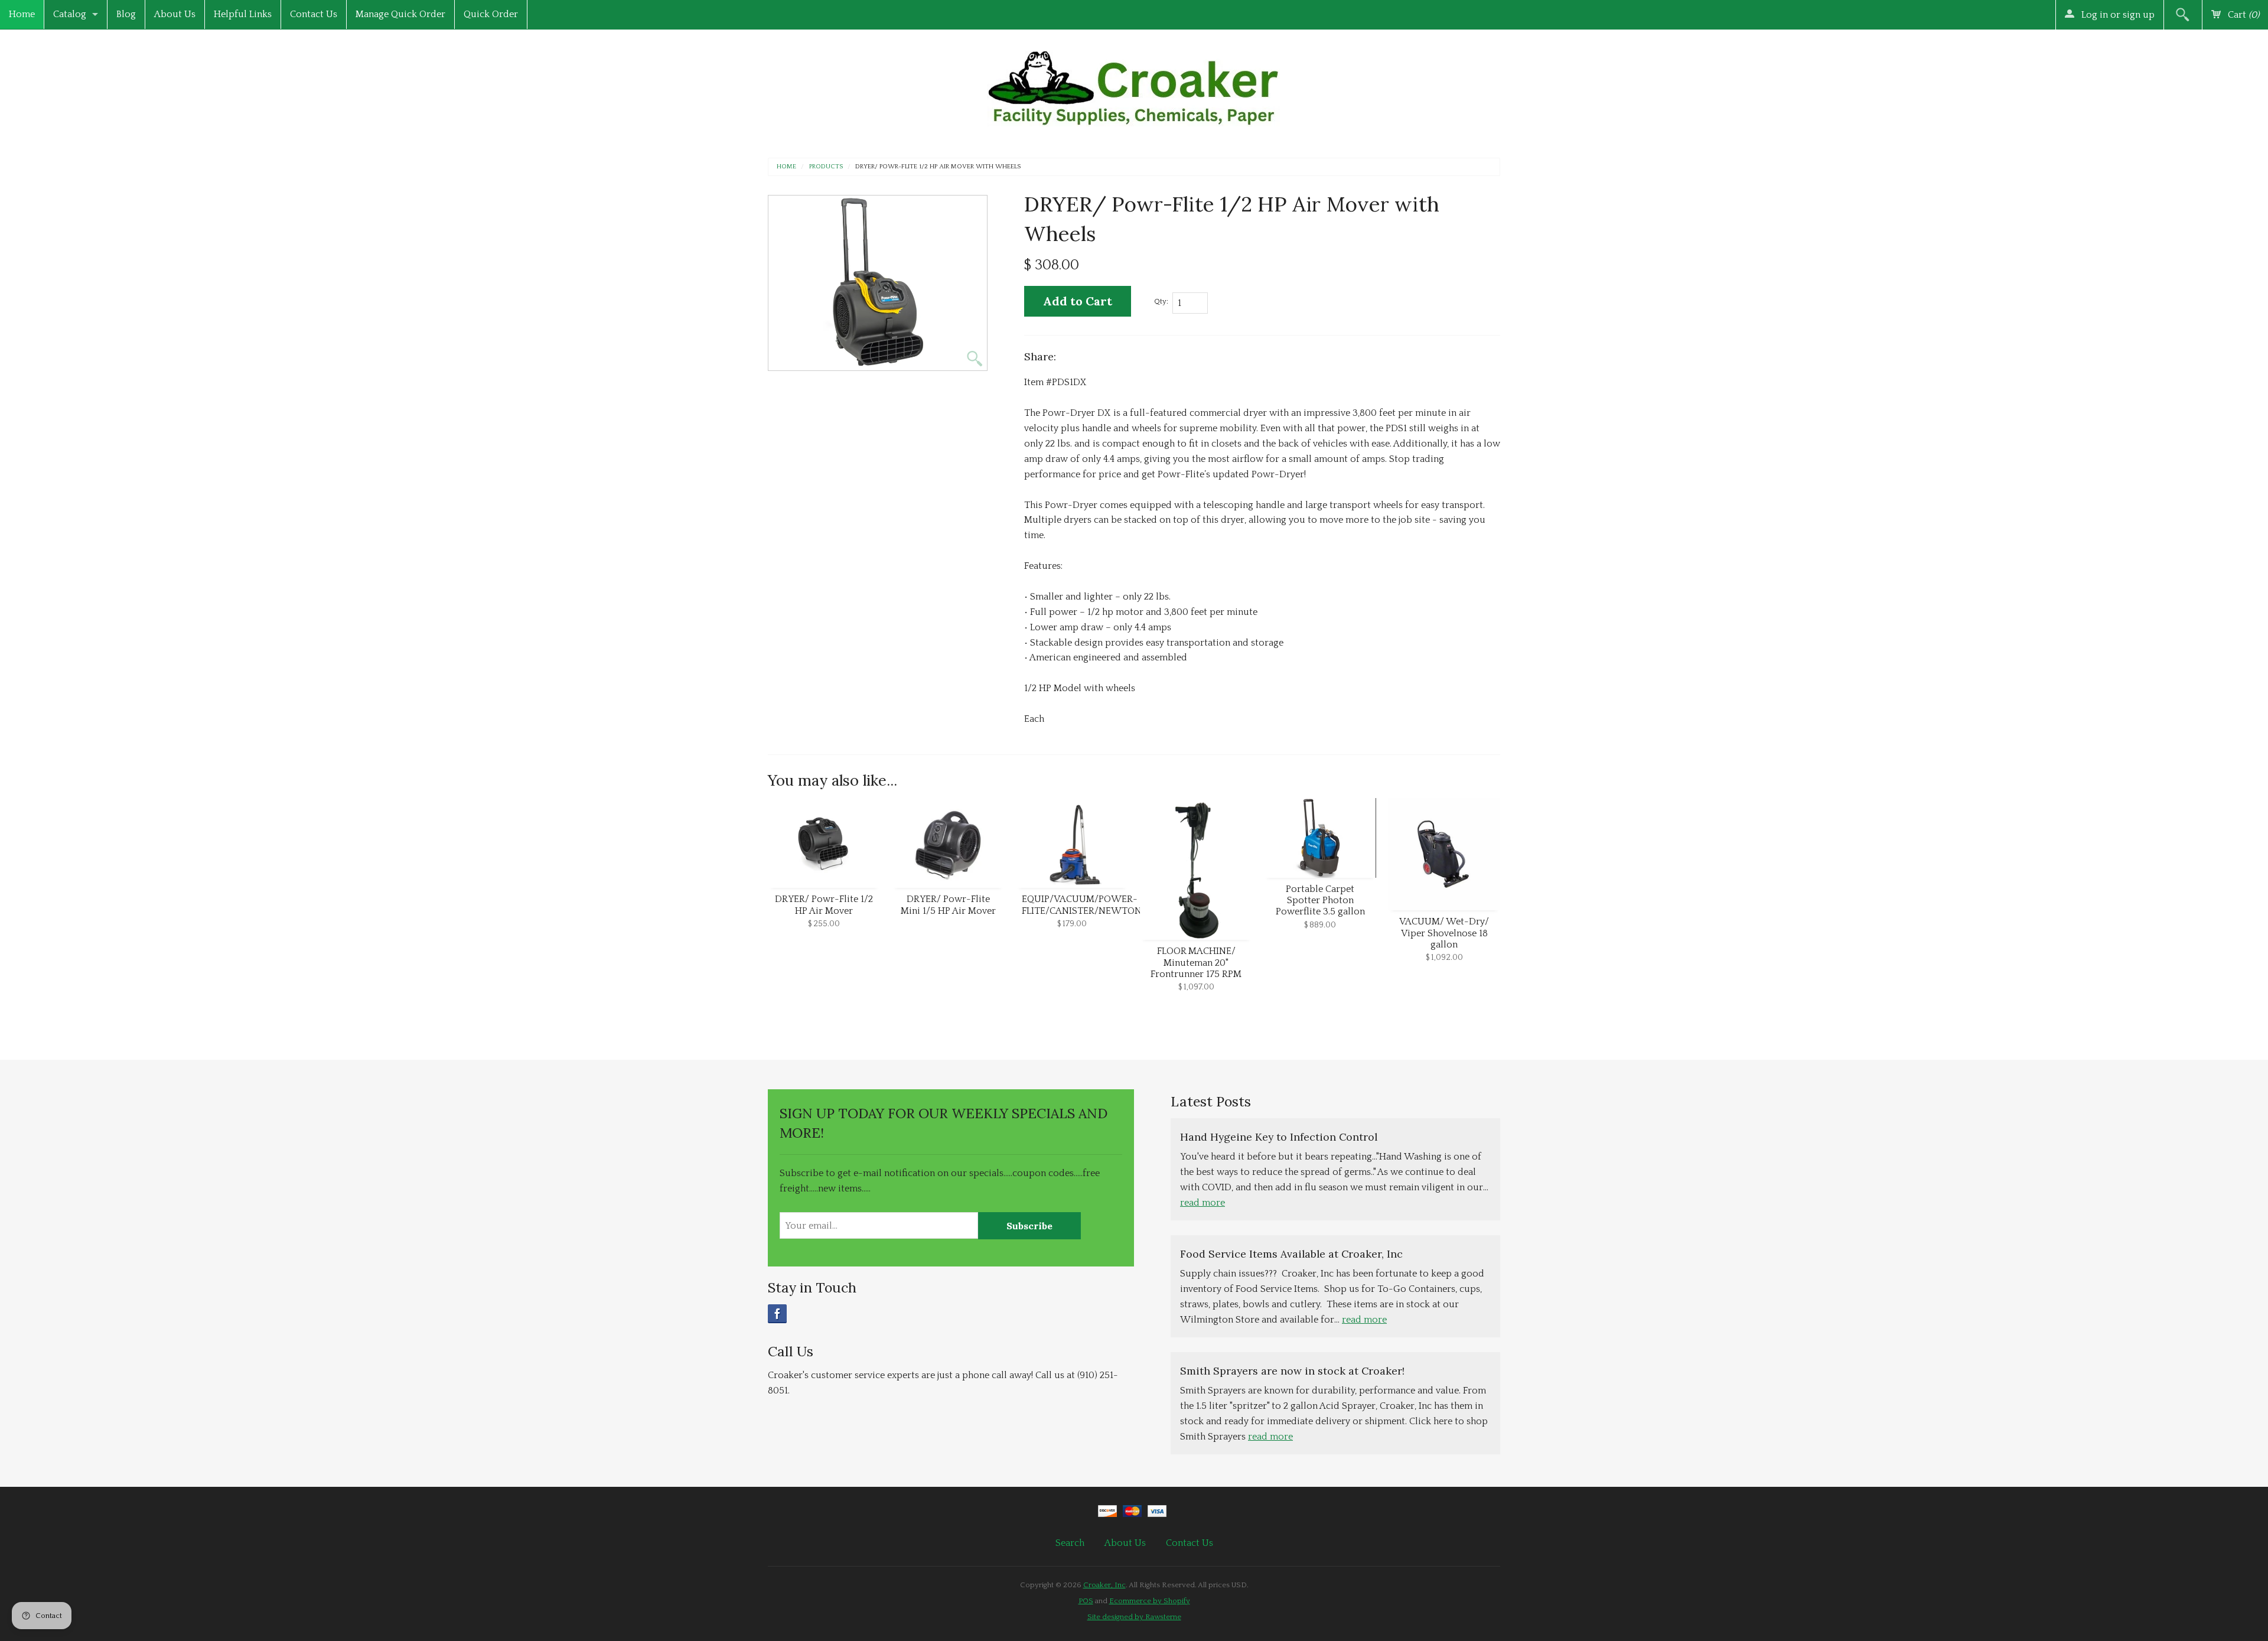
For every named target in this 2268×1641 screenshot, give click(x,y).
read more (1203, 1203)
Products (826, 167)
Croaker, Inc (1104, 1585)
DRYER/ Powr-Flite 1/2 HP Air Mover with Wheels (938, 167)
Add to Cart (1078, 301)
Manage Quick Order (400, 14)
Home (22, 14)
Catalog (70, 14)
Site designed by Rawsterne (1134, 1617)
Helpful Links (243, 14)
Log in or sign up (2117, 15)
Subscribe (1029, 1226)
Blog (126, 14)
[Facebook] (777, 1314)
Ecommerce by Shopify (1150, 1601)
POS (1086, 1601)
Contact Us (314, 14)
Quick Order (491, 14)
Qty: (1161, 301)
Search (1070, 1543)
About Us (175, 14)
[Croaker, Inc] (1134, 85)
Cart (2242, 15)
